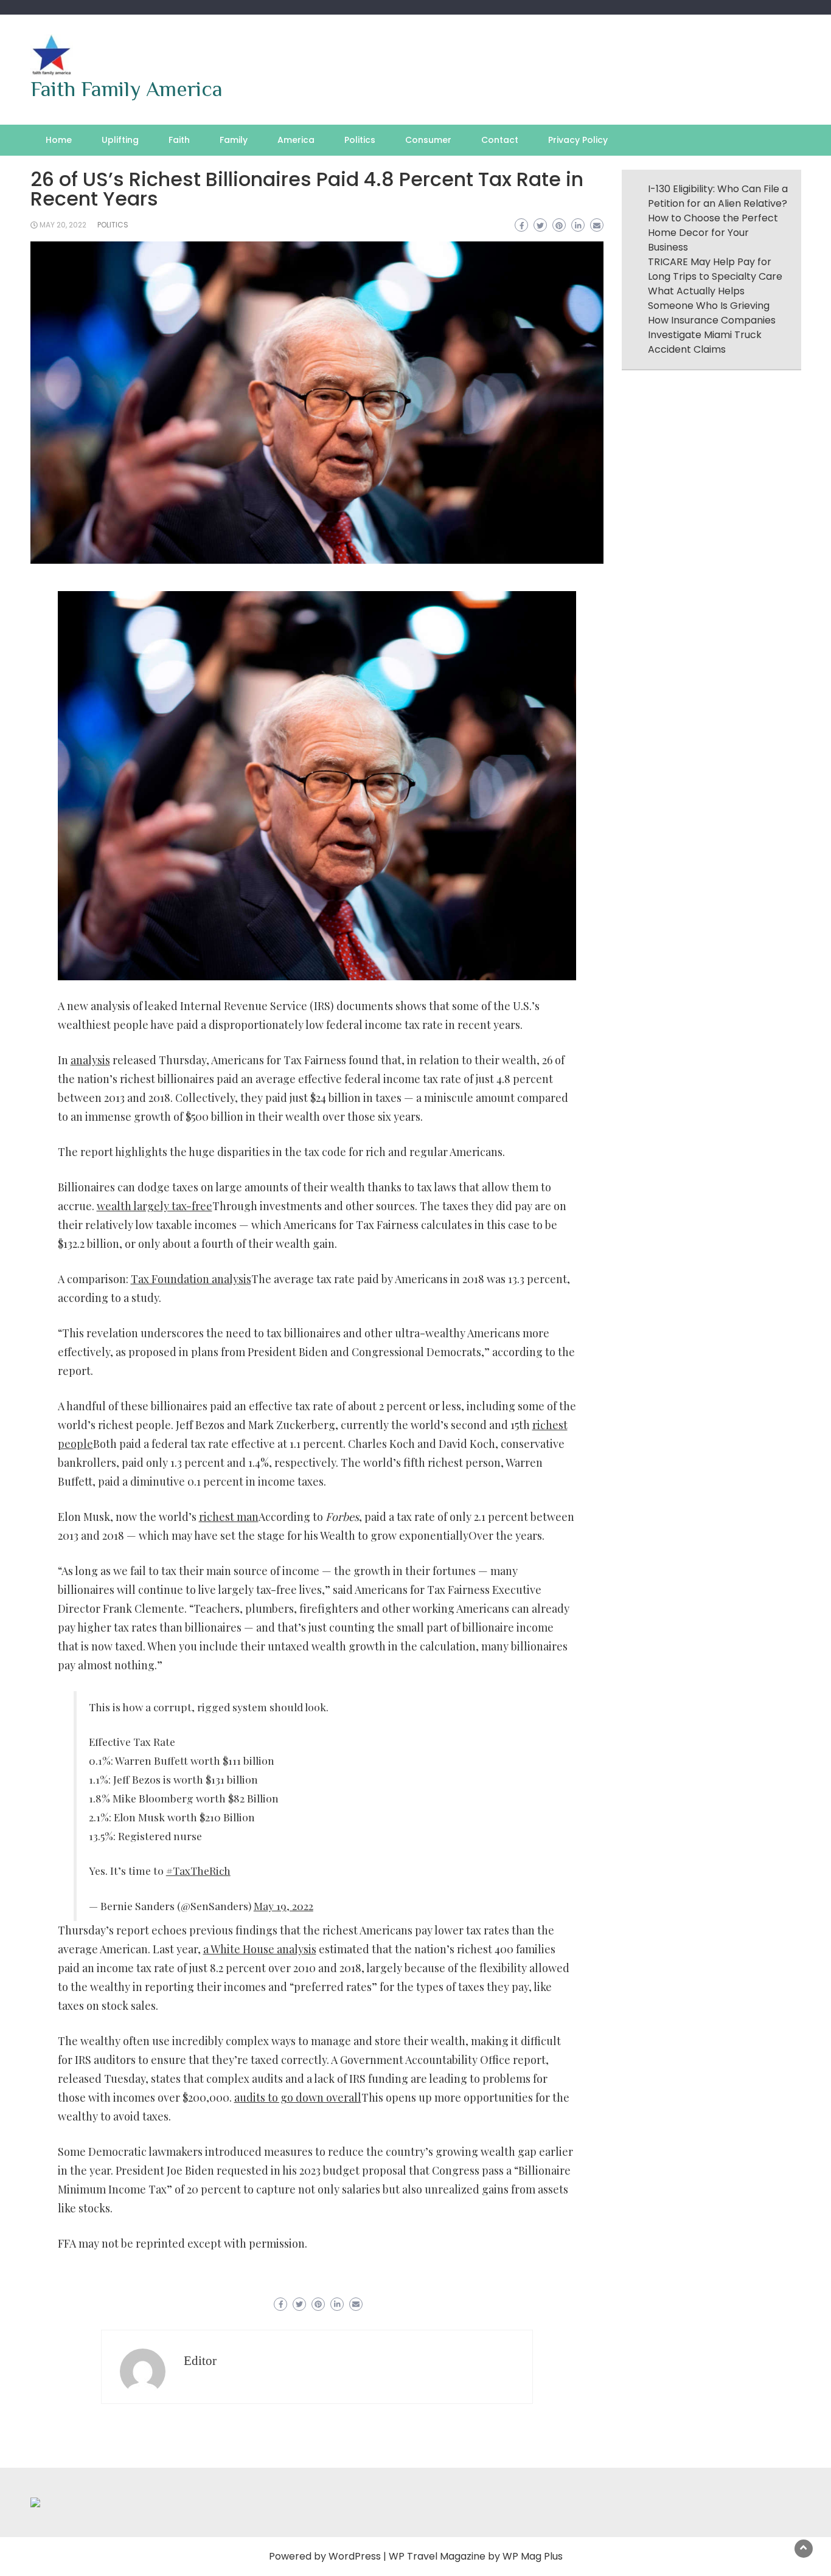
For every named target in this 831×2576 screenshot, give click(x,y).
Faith (179, 140)
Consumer (428, 140)
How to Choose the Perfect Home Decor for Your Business (713, 233)
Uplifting (120, 140)
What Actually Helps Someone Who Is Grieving (709, 298)
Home (59, 140)
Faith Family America (127, 89)
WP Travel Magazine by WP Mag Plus (476, 2556)
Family (234, 140)
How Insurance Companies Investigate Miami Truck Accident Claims (712, 335)
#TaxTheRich (198, 1870)
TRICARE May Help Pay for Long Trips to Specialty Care (715, 269)
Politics (360, 140)
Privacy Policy (578, 140)
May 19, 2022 (283, 1906)
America (296, 140)
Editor (200, 2361)
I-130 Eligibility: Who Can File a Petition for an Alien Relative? (718, 196)
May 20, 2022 (63, 225)
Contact (500, 140)
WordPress (355, 2556)
